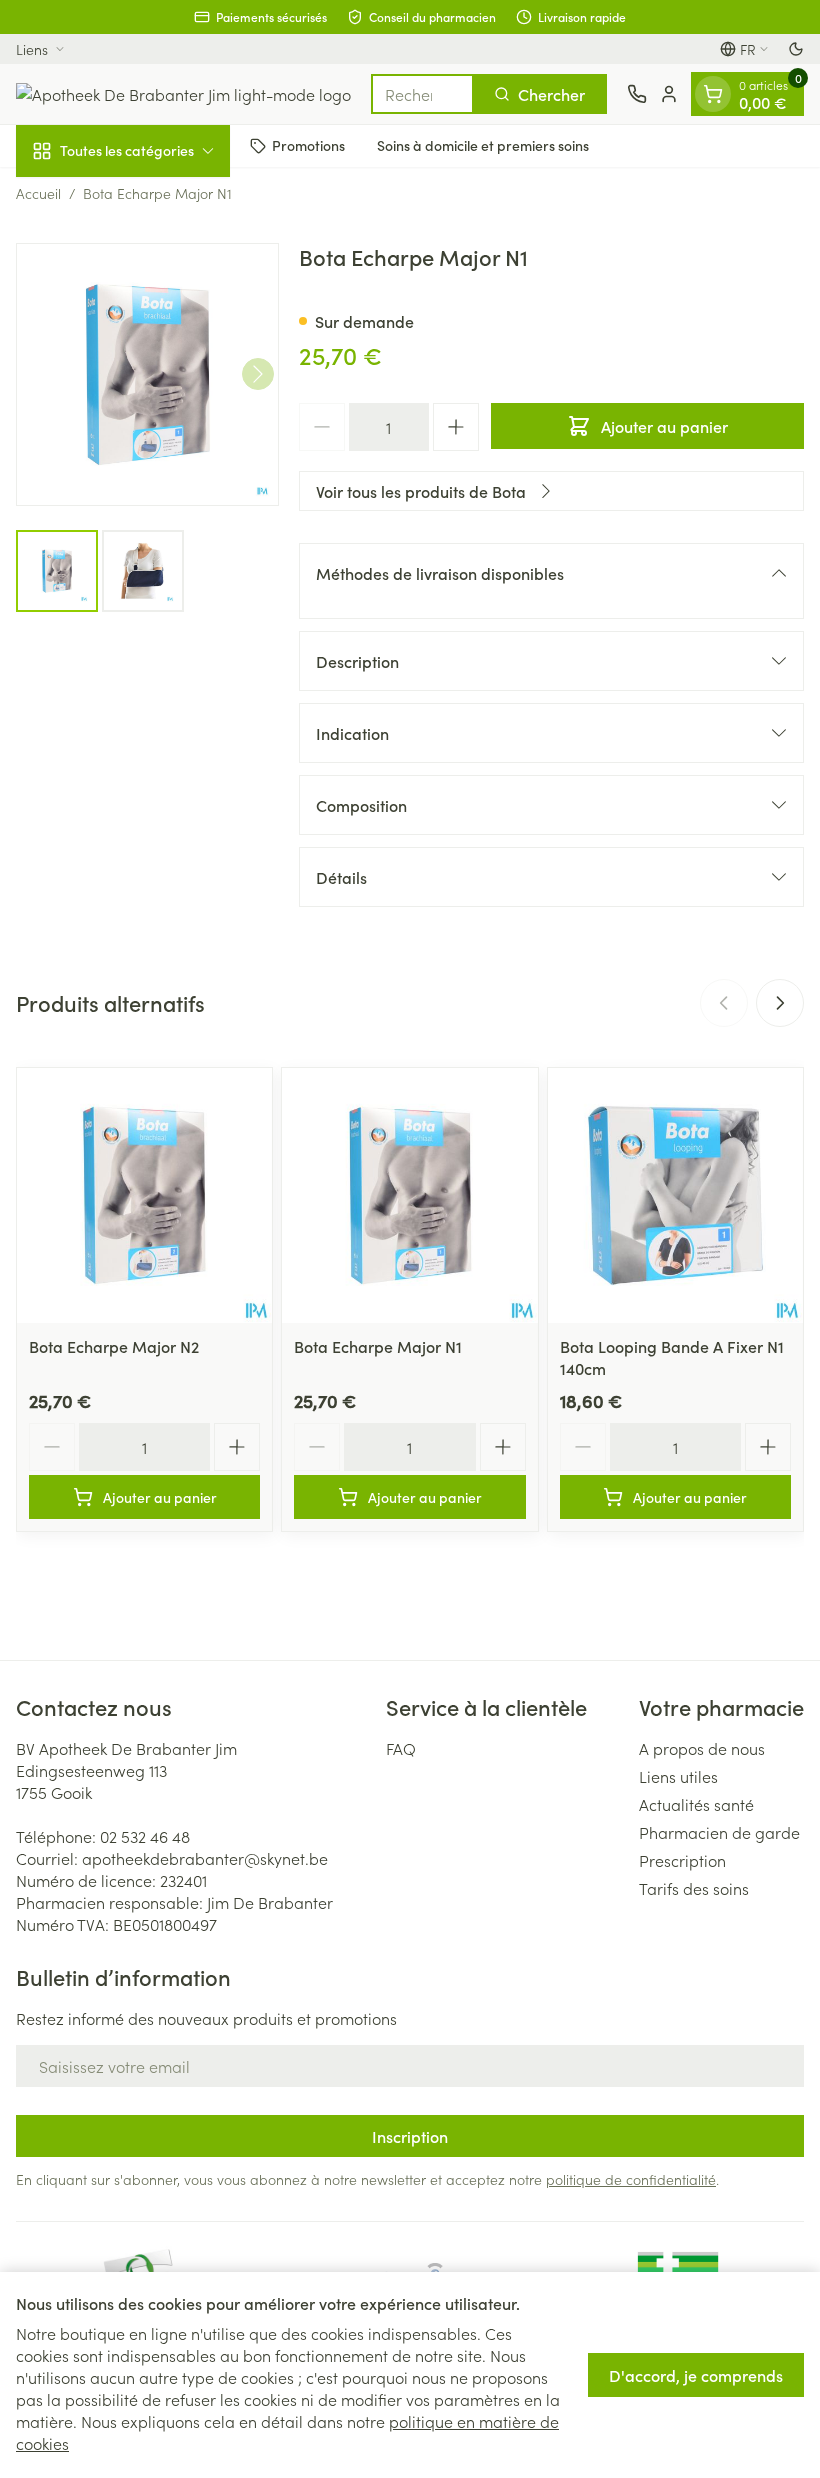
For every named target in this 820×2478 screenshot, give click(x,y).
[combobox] (422, 94)
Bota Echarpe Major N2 (114, 1346)
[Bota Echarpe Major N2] (144, 1195)
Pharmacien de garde (719, 1832)
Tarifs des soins (694, 1888)
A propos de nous (702, 1748)
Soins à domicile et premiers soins (483, 145)
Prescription (682, 1860)
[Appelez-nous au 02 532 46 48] (637, 94)
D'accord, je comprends (696, 2375)
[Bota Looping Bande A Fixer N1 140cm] (675, 1195)
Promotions (308, 145)
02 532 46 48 (145, 1836)
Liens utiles (678, 1776)
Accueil (38, 193)
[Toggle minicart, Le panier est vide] (713, 94)
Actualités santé (696, 1804)
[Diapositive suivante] (780, 1003)
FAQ (401, 1748)
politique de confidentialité (631, 2179)
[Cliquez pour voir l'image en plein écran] (147, 374)
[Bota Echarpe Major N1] (409, 1195)
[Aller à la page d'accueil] (183, 94)
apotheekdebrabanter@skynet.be (205, 1858)
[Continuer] (258, 374)
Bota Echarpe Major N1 (378, 1346)
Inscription (410, 2136)
